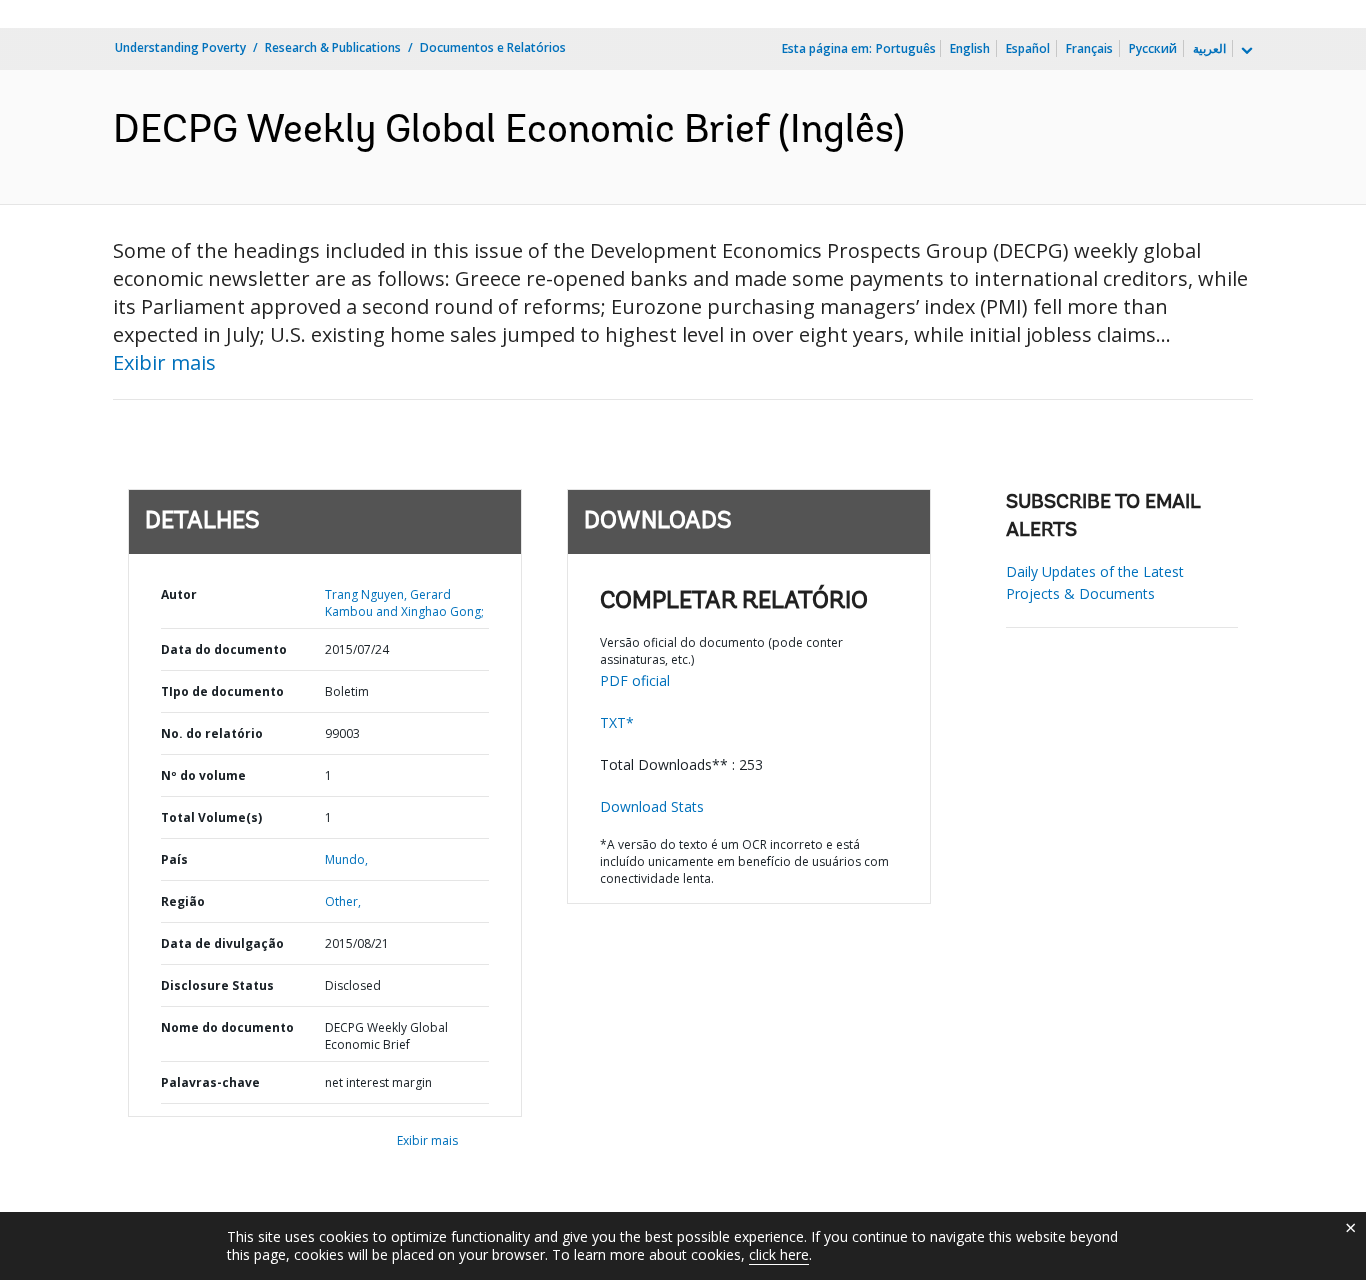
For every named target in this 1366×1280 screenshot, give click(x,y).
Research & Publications (333, 47)
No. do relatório (212, 733)
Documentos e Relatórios (493, 47)
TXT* (617, 722)
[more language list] (1245, 51)
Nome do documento (227, 1027)
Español (1028, 48)
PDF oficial (635, 680)
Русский (1153, 48)
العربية (1209, 48)
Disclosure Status (217, 985)
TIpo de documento (222, 691)
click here (779, 1254)
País (174, 859)
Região (183, 901)
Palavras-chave (210, 1082)
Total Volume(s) (211, 817)
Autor (179, 594)
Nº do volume (203, 775)
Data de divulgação (222, 943)
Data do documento (224, 649)
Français (1089, 48)
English (970, 48)
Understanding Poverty (180, 47)
